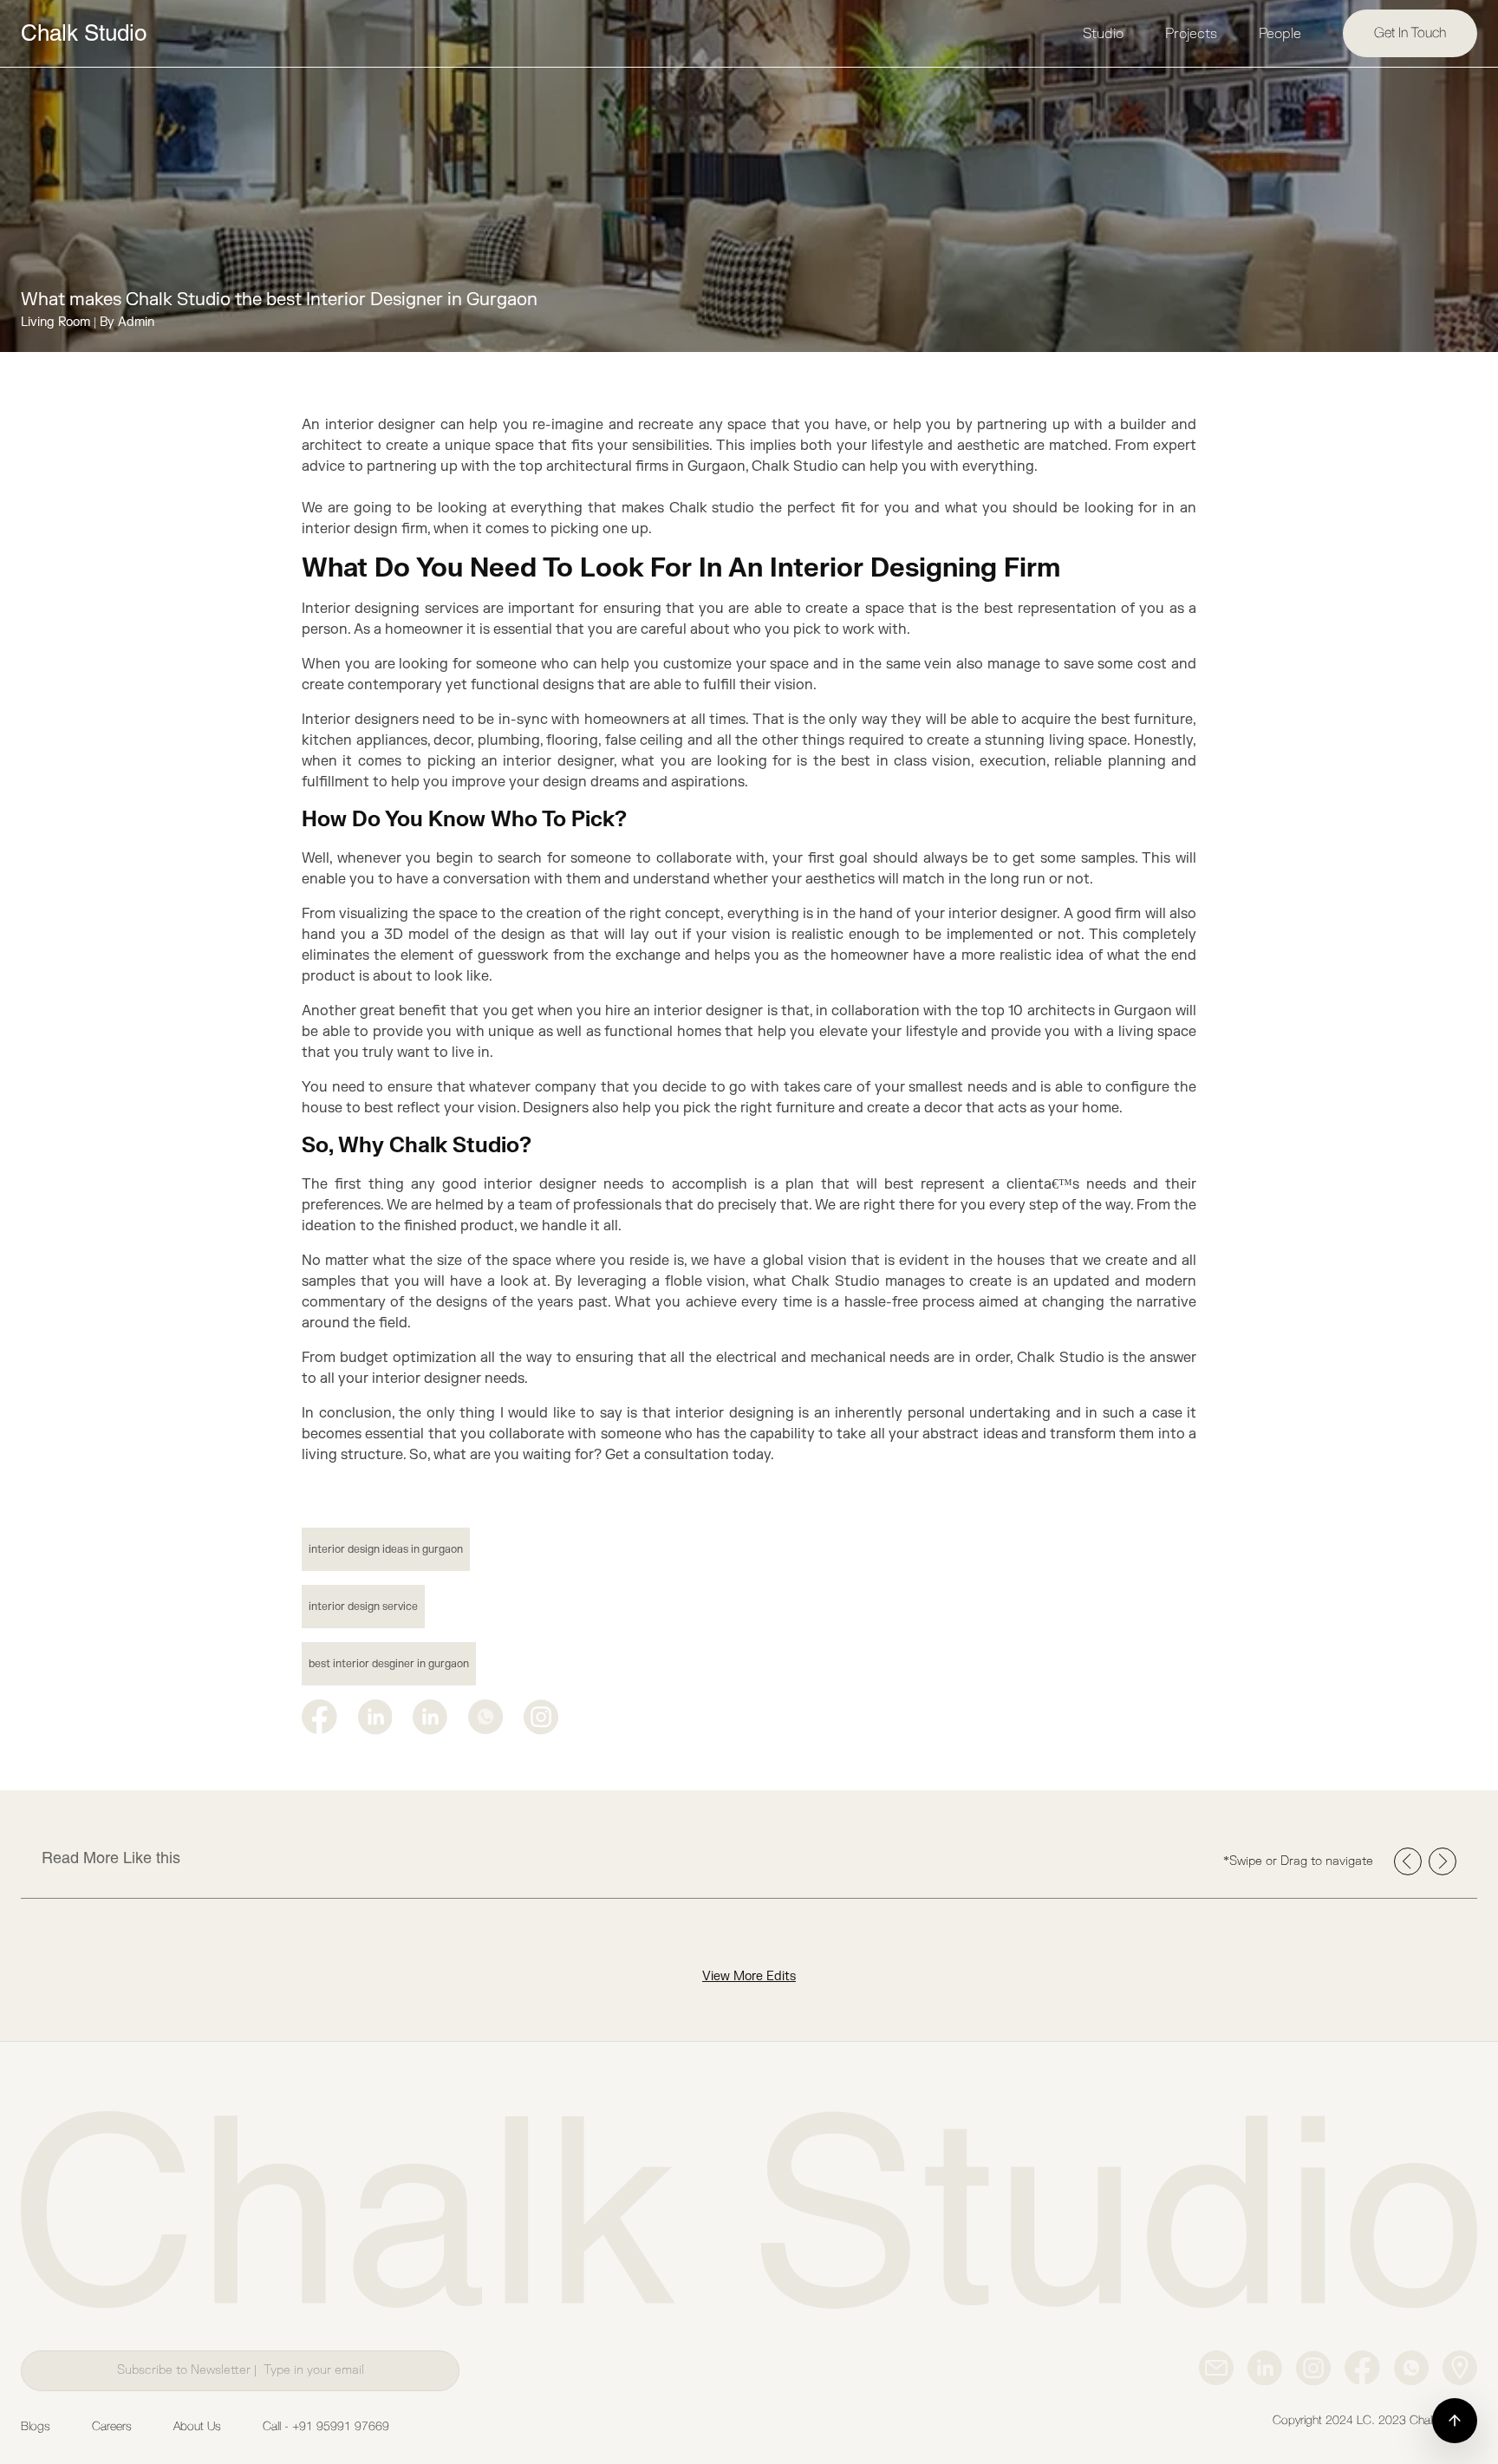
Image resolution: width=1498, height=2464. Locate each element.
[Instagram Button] (541, 1717)
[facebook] (319, 1717)
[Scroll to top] (1455, 2421)
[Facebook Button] (1362, 2368)
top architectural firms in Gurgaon (632, 466)
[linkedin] (375, 1717)
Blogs (36, 2427)
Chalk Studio (84, 33)
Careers (112, 2427)
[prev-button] (1408, 1861)
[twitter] (430, 1717)
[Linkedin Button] (1265, 2368)
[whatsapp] (485, 1717)
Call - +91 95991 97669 (326, 2427)
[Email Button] (1216, 2368)
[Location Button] (1460, 2368)
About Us (197, 2427)
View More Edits (749, 1976)
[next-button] (1443, 1861)
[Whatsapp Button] (1411, 2368)
